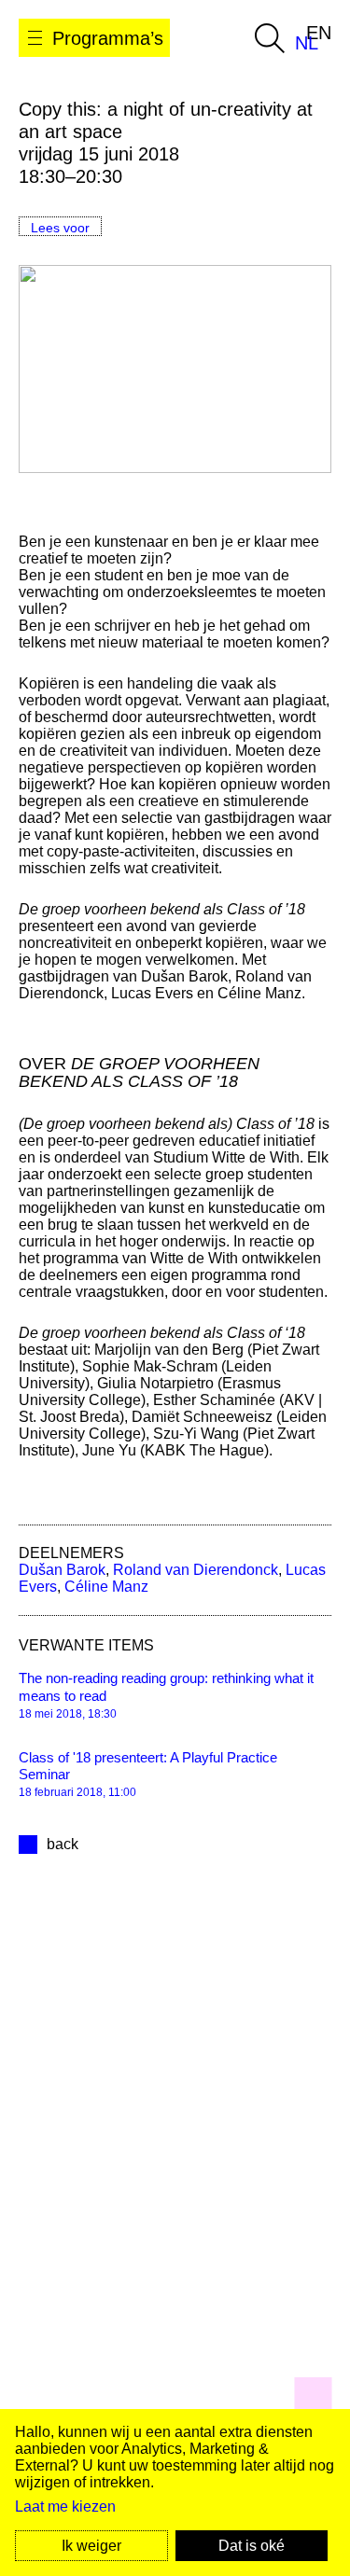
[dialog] (175, 2492)
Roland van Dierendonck (196, 1570)
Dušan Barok (62, 1570)
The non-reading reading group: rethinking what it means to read (166, 1687)
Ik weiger (91, 2546)
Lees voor (60, 228)
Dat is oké (252, 2546)
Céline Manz (106, 1587)
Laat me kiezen (65, 2506)
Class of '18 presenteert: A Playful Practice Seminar (148, 1766)
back (63, 1844)
